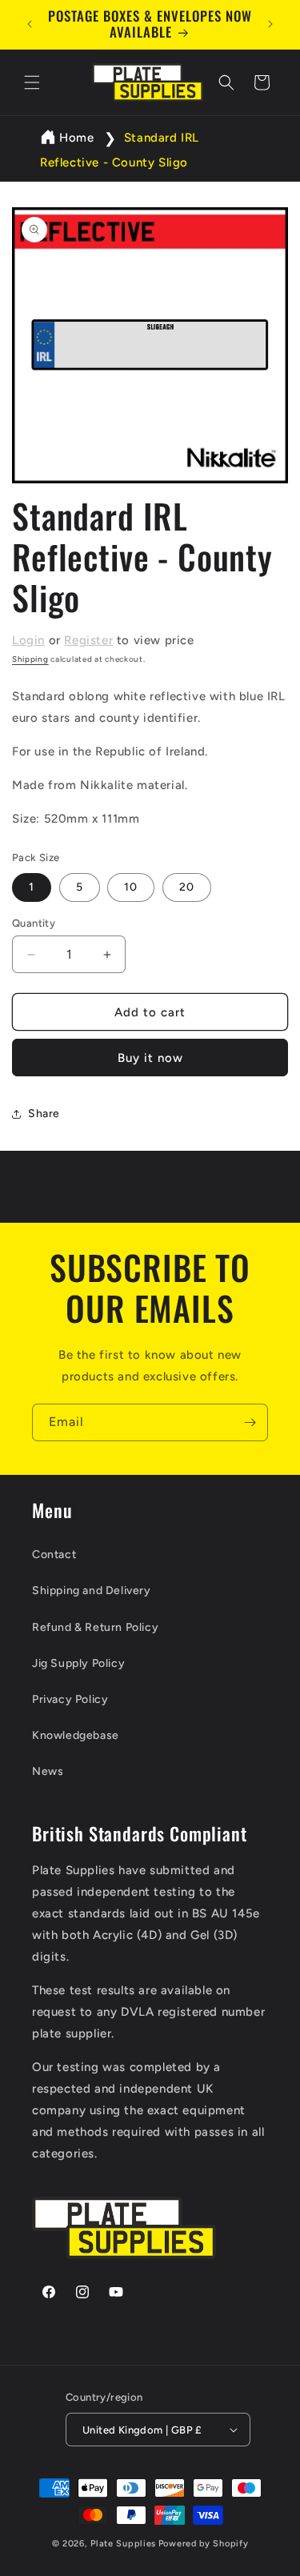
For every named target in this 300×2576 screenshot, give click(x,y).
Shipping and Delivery (92, 1590)
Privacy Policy (70, 1699)
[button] (32, 82)
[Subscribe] (250, 1422)
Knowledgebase (76, 1735)
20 (187, 887)
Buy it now (150, 1058)
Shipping (30, 659)
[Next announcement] (270, 24)
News (48, 1771)
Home (76, 138)
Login (28, 640)
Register (88, 640)
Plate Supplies (123, 2544)
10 (131, 887)
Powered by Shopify (204, 2544)
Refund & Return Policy (95, 1627)
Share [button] (44, 1114)
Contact (54, 1554)
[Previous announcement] (30, 24)
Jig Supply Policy (78, 1663)
